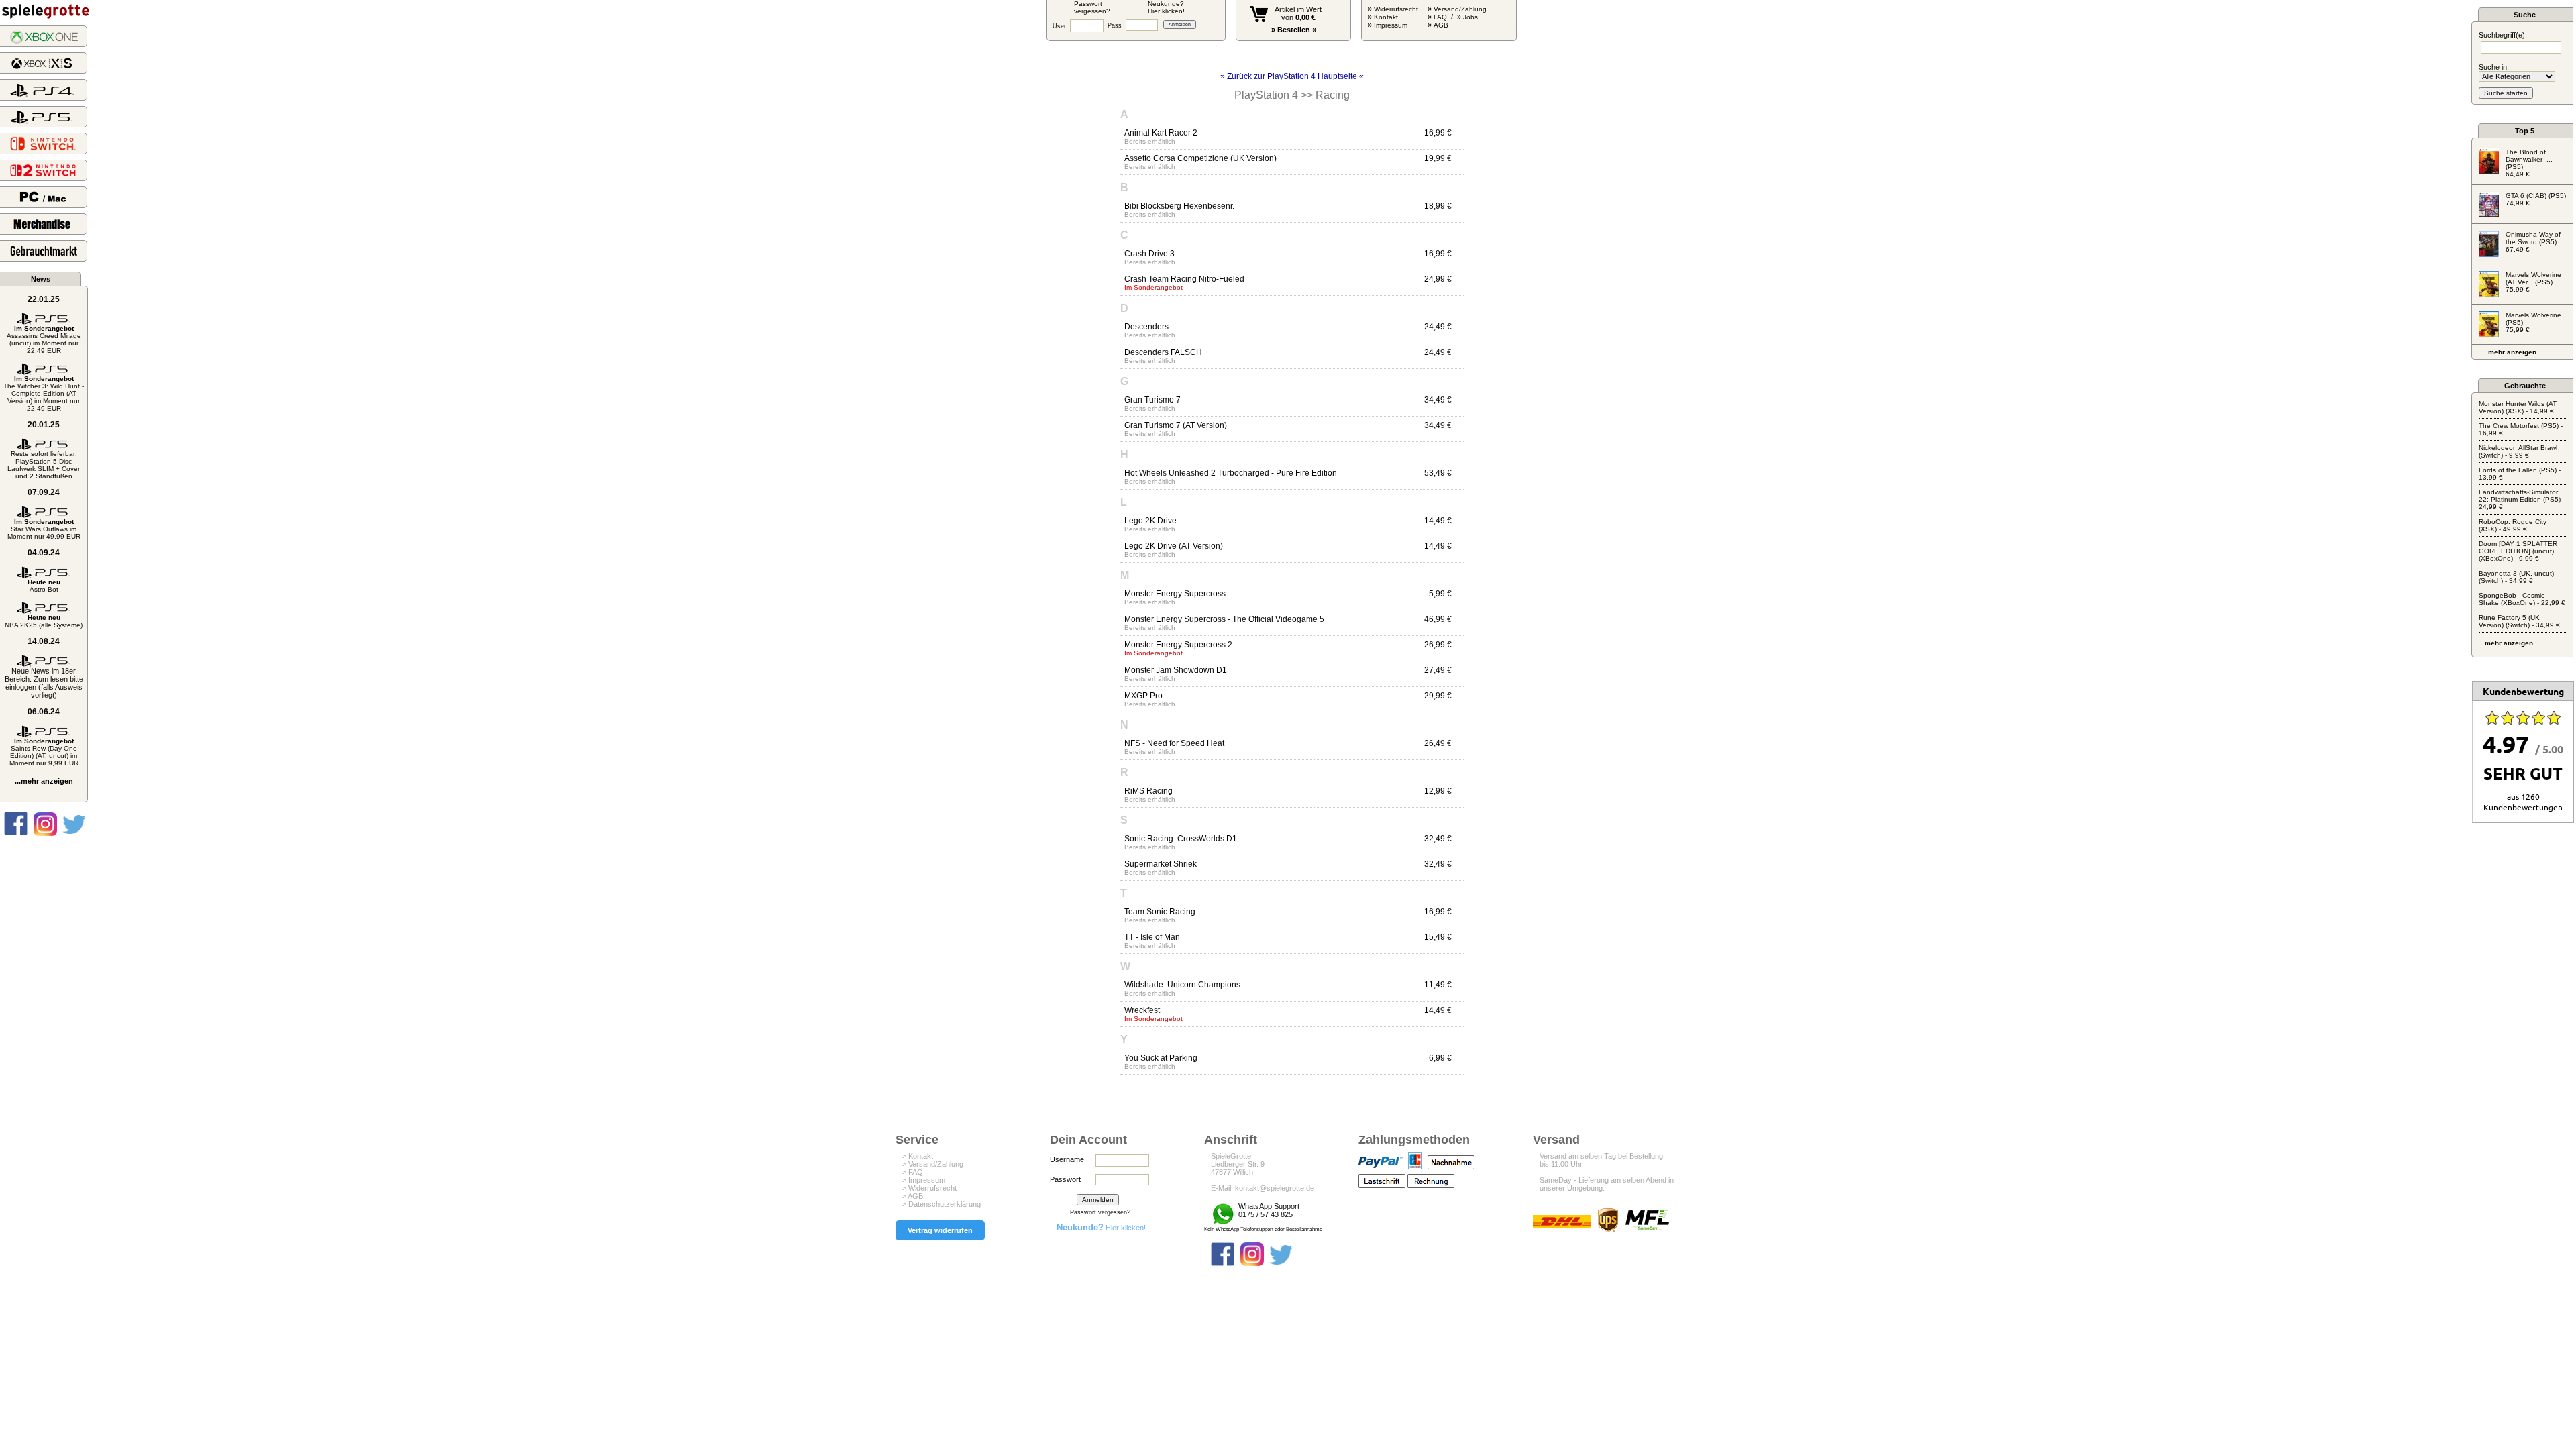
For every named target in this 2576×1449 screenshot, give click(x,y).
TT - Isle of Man (1152, 937)
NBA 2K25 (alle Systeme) (44, 621)
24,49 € (1438, 327)
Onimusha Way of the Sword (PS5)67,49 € (2533, 242)
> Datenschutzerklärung (942, 1204)
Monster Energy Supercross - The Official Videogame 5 (1224, 619)
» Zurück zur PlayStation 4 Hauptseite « (1292, 76)
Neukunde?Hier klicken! (1166, 7)
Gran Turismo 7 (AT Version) (1176, 425)
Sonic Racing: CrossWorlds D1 (1181, 839)
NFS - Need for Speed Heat (1174, 743)
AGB (1441, 25)
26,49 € (1438, 743)
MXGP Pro (1143, 696)
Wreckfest (1142, 1010)
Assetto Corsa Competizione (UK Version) (1200, 158)
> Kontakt (918, 1156)
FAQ (1440, 17)
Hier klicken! (1101, 1228)
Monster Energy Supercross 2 (1178, 645)
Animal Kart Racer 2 (1161, 133)
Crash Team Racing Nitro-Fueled (1184, 279)
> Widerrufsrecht (929, 1188)
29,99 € (1438, 696)
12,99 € (1438, 791)
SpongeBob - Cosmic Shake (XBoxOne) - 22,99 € (2522, 599)
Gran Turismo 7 (1152, 400)
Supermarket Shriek (1161, 864)
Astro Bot (44, 586)
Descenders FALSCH (1163, 352)
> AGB (913, 1196)
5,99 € (1440, 594)
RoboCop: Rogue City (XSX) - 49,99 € (2513, 525)
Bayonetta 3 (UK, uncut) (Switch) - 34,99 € (2516, 577)
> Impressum (924, 1180)
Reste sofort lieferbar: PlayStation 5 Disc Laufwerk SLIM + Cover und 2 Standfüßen (44, 465)
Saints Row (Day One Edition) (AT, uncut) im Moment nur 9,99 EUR (44, 752)
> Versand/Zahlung (933, 1164)
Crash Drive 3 (1149, 254)
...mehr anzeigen (44, 781)
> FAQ (913, 1172)
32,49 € (1438, 839)
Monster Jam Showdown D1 (1176, 670)
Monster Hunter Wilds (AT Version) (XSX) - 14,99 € (2518, 407)
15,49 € (1438, 937)
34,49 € (1438, 400)
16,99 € (1438, 133)
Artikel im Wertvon (1298, 13)
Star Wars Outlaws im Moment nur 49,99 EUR (44, 529)
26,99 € (1438, 645)
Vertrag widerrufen (940, 1230)
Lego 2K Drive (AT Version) (1174, 546)
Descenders (1146, 327)
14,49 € (1438, 521)
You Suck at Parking (1161, 1058)
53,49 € (1438, 473)
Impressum (1391, 25)
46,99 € (1438, 619)
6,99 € (1440, 1058)
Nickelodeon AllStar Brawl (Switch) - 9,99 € (2518, 451)
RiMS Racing (1148, 791)
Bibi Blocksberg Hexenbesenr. (1179, 206)
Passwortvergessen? (1092, 7)
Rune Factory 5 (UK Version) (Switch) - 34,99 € (2519, 621)
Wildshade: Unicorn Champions (1182, 985)
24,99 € (1438, 279)
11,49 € (1438, 985)
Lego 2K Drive (1150, 521)
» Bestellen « (1294, 30)
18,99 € (1438, 206)
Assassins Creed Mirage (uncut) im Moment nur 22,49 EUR (44, 339)
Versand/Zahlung (1460, 9)
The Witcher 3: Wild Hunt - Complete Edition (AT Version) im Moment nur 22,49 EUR (44, 393)
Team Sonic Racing (1160, 912)
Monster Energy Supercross (1175, 594)
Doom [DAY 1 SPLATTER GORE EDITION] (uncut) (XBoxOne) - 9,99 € (2518, 551)
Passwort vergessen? (1100, 1212)
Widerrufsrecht (1396, 9)
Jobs (1470, 17)
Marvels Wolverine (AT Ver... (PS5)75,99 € (2533, 282)
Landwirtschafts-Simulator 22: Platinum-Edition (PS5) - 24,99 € (2522, 499)
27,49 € (1438, 670)
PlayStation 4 (1266, 95)
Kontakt (1386, 17)
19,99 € (1438, 158)
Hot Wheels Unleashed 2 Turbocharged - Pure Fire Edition (1231, 473)
